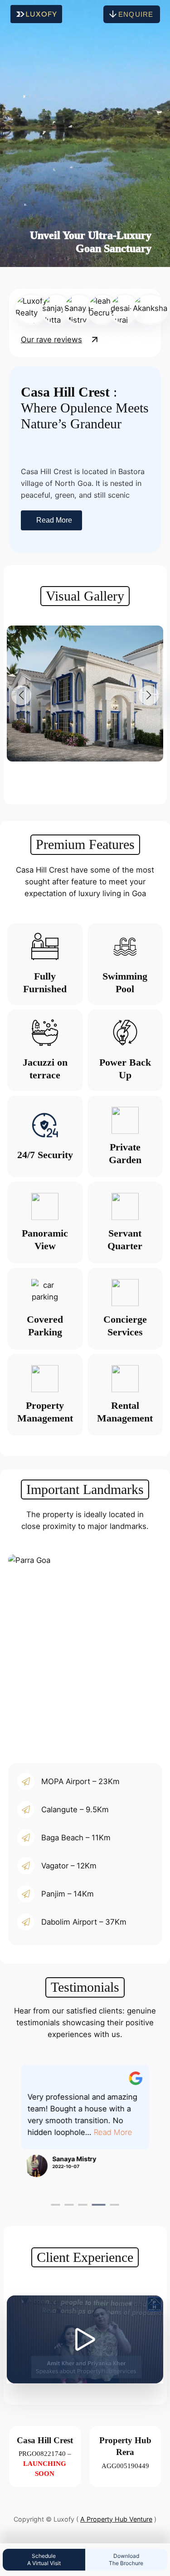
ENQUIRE (136, 14)
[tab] (56, 2205)
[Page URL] (154, 2079)
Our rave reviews (51, 340)
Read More (54, 520)
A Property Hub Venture (116, 2519)
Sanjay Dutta (90, 2171)
